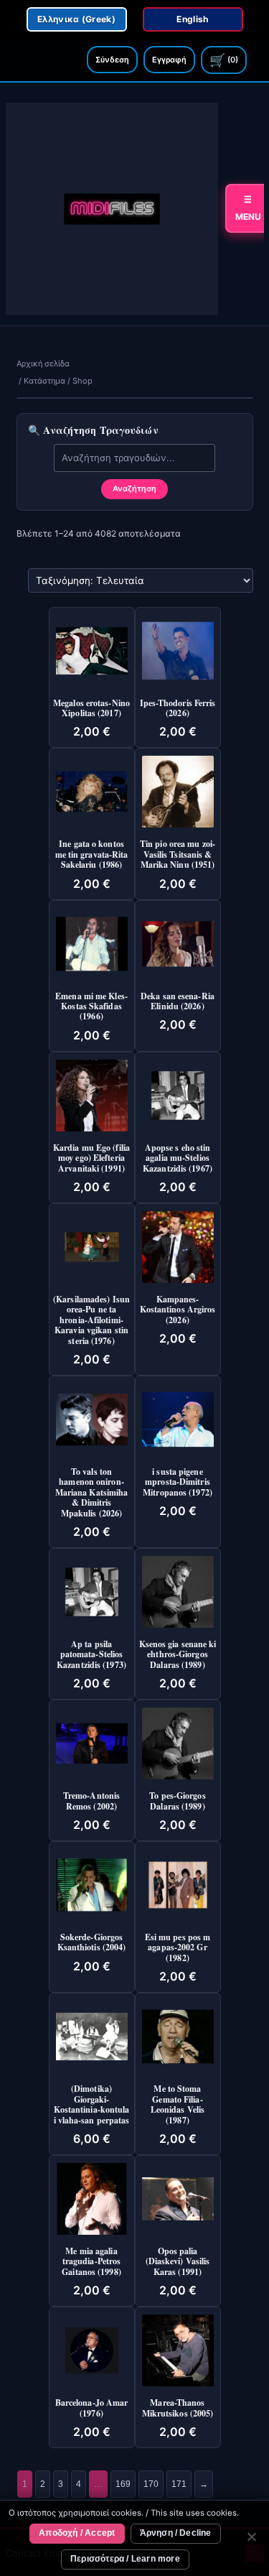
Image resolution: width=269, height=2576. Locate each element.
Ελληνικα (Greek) (76, 19)
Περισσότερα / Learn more (125, 2559)
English (192, 19)
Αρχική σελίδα (43, 363)
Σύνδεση (112, 60)
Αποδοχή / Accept (77, 2533)
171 (179, 2484)
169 (123, 2484)
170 (151, 2484)
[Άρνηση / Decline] (251, 2539)
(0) (224, 60)
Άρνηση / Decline (176, 2533)
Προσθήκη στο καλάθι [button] (103, 633)
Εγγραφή (169, 60)
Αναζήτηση (134, 488)
